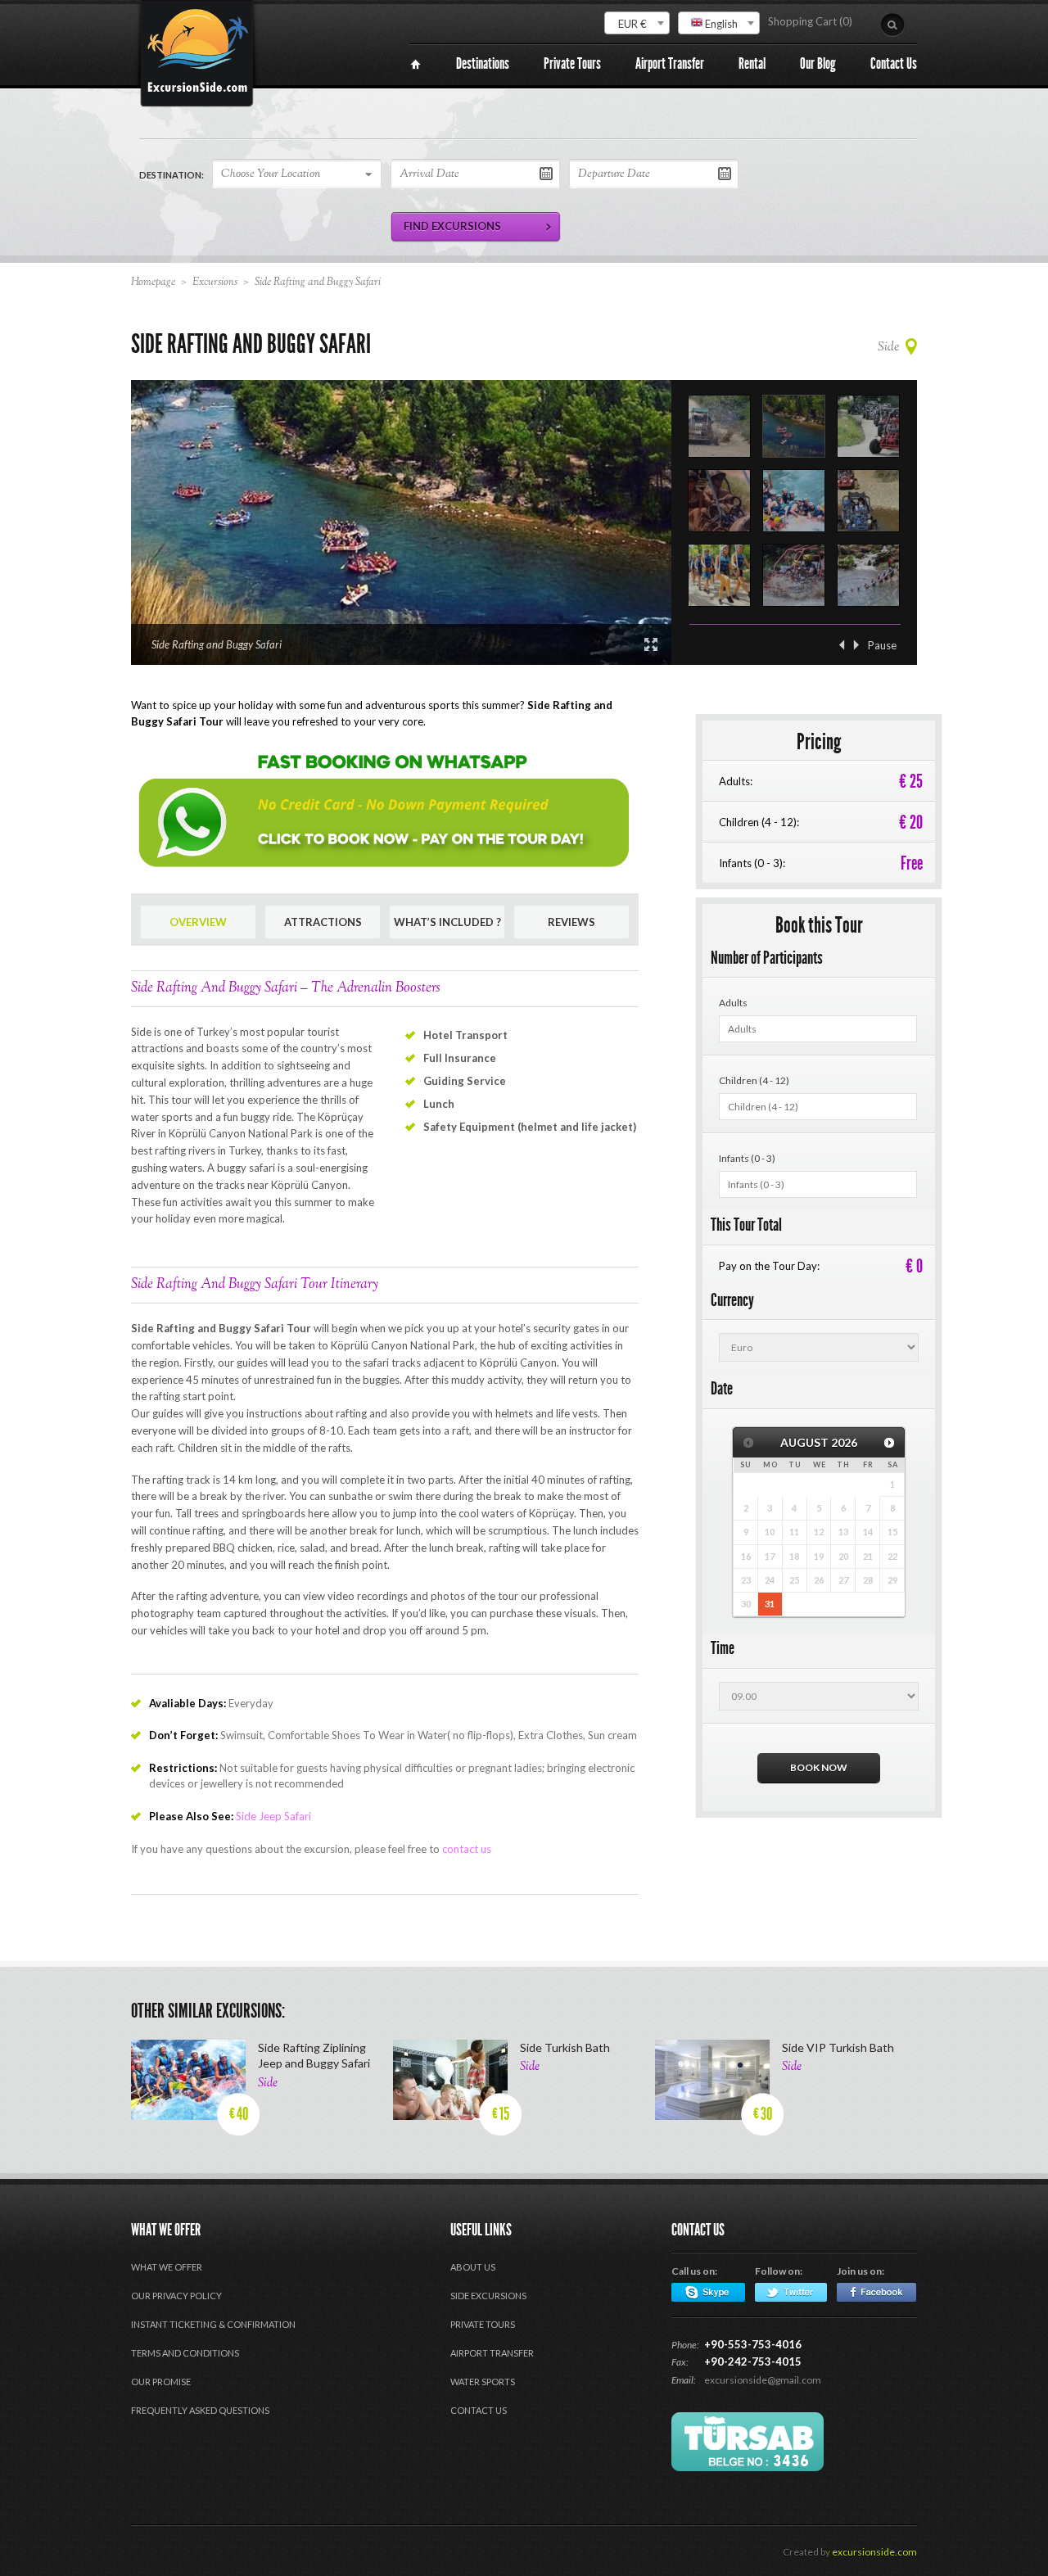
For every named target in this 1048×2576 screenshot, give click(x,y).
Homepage (153, 282)
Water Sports (483, 2382)
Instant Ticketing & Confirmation (213, 2324)
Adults (733, 1003)
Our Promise (161, 2382)
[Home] (416, 64)
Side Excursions (488, 2296)
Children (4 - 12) (754, 1080)
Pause (882, 645)
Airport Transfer (492, 2353)
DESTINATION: (172, 175)
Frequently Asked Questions (200, 2410)
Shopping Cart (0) (810, 21)
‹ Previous (842, 645)
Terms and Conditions (185, 2353)
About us (473, 2267)
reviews (571, 922)
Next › (856, 645)
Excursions (215, 282)
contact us (467, 1849)
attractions (323, 922)
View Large (651, 644)
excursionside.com (874, 2552)
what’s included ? (447, 922)
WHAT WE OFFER (167, 2267)
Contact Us (479, 2410)
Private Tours (483, 2324)
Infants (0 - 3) (747, 1158)
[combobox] (637, 23)
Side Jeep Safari (273, 1816)
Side (888, 348)
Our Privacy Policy (176, 2296)
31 (770, 1604)
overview (198, 922)
